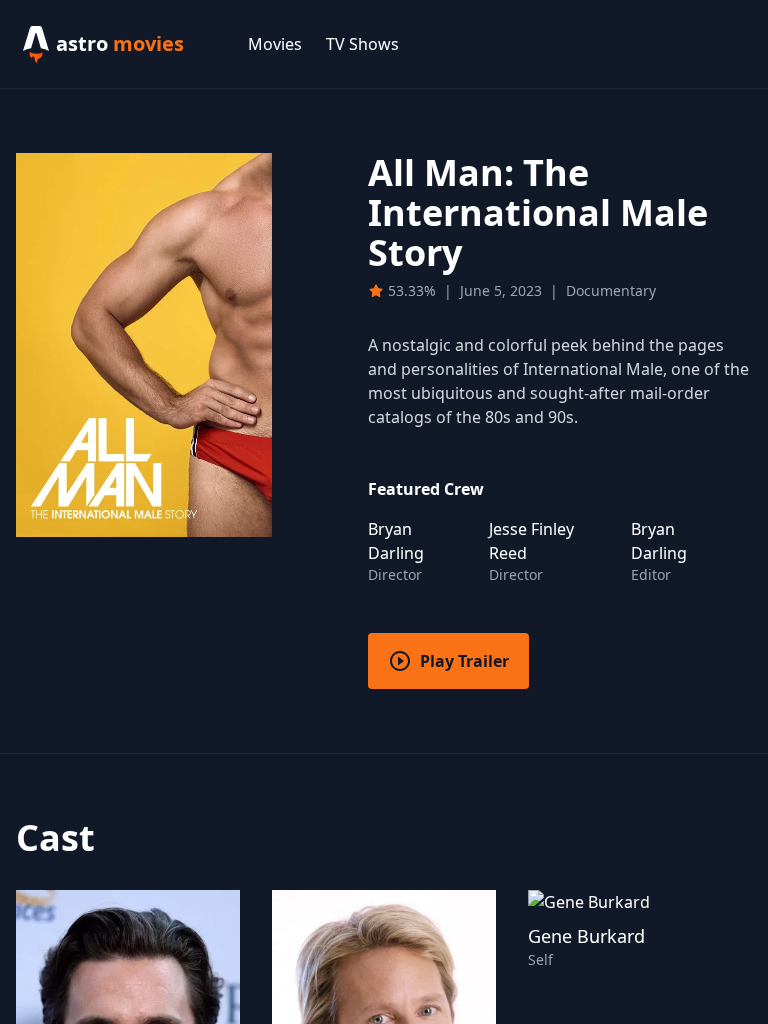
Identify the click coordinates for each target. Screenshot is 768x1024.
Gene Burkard (586, 936)
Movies (275, 44)
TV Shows (362, 44)
